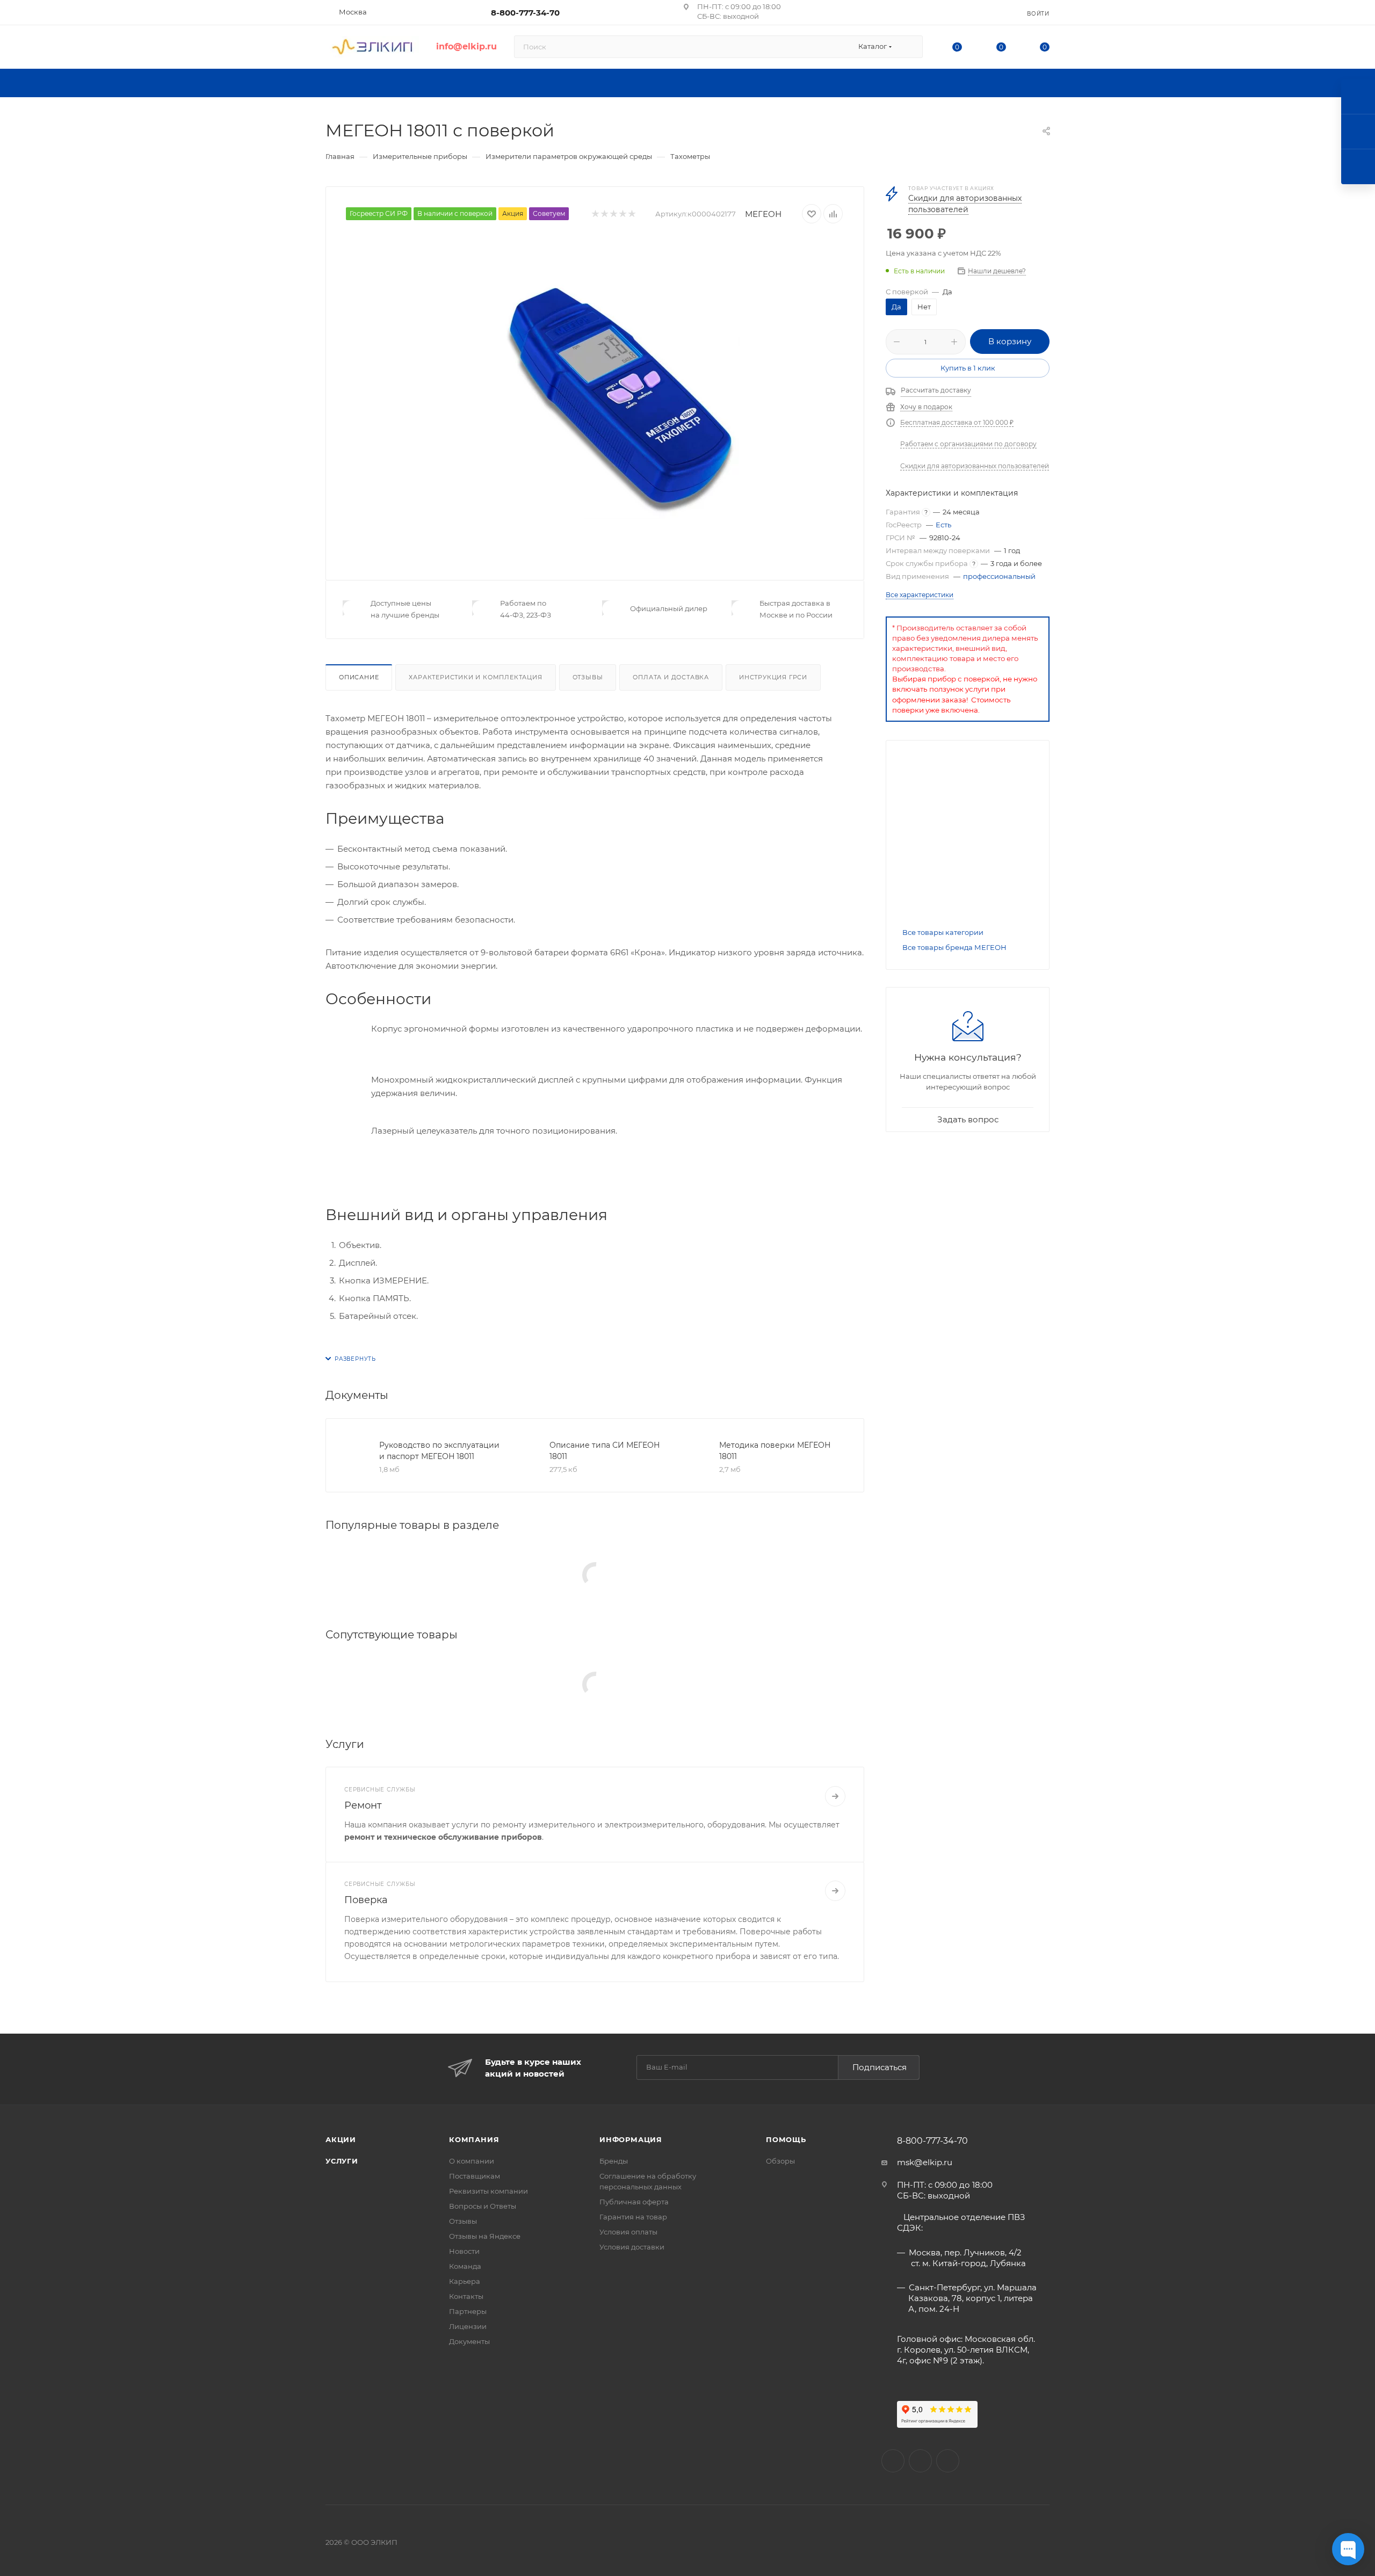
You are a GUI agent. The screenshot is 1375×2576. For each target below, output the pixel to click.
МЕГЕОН (763, 214)
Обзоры (780, 2161)
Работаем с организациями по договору (968, 444)
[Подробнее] (835, 1796)
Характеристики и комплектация (475, 677)
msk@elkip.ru (925, 2162)
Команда (465, 2266)
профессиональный (999, 576)
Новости (464, 2251)
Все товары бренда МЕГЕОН (954, 947)
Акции (341, 2139)
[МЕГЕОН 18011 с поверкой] (619, 398)
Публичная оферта (634, 2202)
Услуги (342, 2161)
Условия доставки (632, 2247)
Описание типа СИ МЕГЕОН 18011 (605, 1451)
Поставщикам (475, 2176)
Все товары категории (943, 932)
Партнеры (468, 2311)
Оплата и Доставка (671, 677)
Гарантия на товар (633, 2217)
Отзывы (588, 677)
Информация (631, 2139)
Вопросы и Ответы (483, 2206)
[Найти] (910, 47)
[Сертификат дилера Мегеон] (968, 824)
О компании (472, 2161)
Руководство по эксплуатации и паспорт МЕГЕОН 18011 (439, 1451)
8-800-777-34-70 (525, 13)
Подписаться (880, 2067)
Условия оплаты (628, 2232)
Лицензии (468, 2326)
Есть (943, 525)
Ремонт (363, 1805)
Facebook (920, 2461)
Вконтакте (893, 2461)
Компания (474, 2139)
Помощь (786, 2139)
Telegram (948, 2461)
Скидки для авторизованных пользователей (975, 466)
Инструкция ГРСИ (773, 677)
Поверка (366, 1900)
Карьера (465, 2281)
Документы (469, 2341)
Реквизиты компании (489, 2191)
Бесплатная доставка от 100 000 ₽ (957, 422)
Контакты (466, 2296)
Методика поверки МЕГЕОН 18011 (775, 1451)
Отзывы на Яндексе (485, 2236)
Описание (359, 677)
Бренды (614, 2161)
